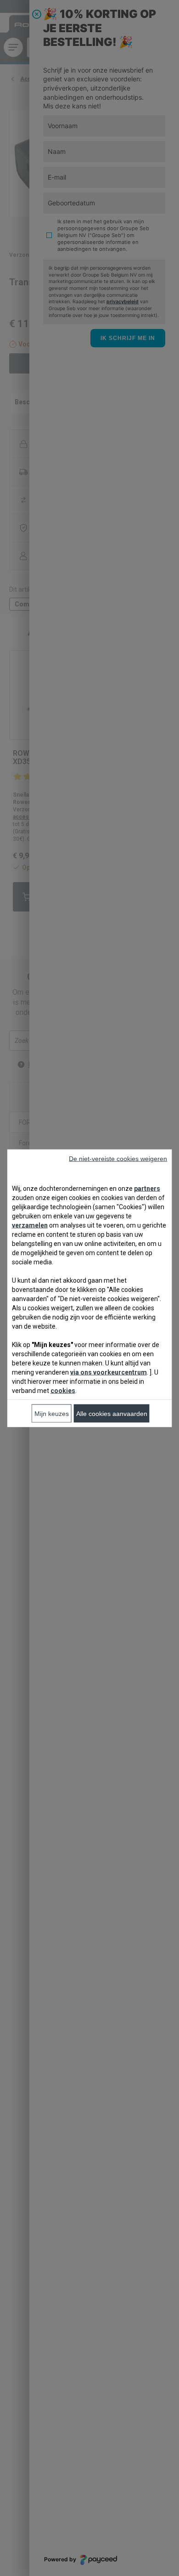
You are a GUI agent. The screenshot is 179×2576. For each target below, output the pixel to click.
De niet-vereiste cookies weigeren (118, 1158)
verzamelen (30, 1225)
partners (147, 1188)
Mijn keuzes (52, 1413)
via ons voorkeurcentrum (109, 1372)
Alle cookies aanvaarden (112, 1413)
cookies (63, 1390)
